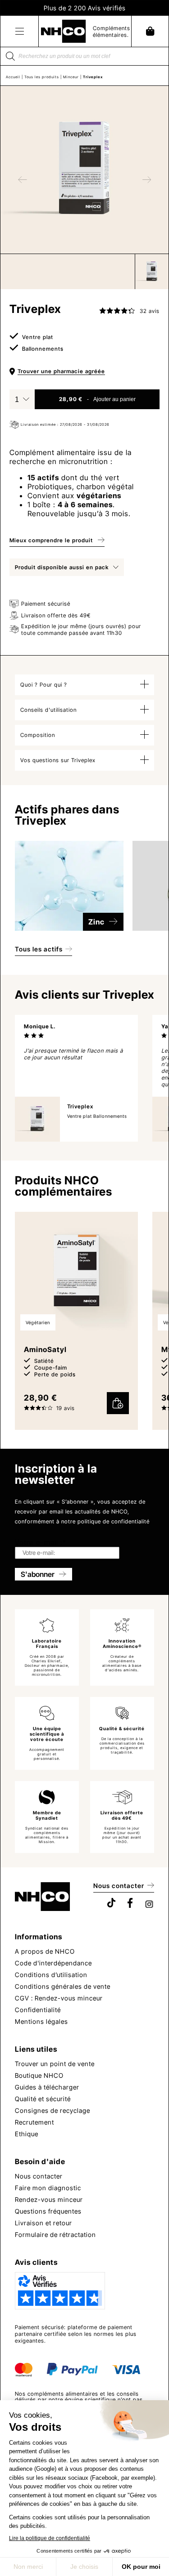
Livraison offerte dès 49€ (122, 1815)
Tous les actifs (39, 949)
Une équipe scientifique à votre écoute (47, 1734)
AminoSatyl (45, 1349)
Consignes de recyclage (53, 2110)
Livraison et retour (43, 2223)
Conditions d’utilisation (51, 1975)
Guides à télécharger (47, 2087)
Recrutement (34, 2122)
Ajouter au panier (114, 399)
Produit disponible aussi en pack (62, 567)
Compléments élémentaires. (112, 31)
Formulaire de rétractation (55, 2234)
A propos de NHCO (45, 1951)
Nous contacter (119, 1886)
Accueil (13, 77)
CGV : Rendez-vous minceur (59, 1998)
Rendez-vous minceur (49, 2199)
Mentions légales (41, 2021)
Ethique (27, 2134)
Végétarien (38, 1322)
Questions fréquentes (48, 2211)
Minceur (71, 77)
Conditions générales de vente (63, 1986)
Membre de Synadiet (47, 1815)
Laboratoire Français (47, 1643)
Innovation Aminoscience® (122, 1643)
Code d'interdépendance (53, 1963)
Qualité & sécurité (122, 1728)
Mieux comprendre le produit (51, 540)
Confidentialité (38, 2010)
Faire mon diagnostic (48, 2188)
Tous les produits (42, 77)
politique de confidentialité (114, 1521)
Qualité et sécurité (43, 2099)
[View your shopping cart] (150, 31)
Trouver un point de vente (55, 2064)
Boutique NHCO (39, 2075)
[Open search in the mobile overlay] (84, 56)
